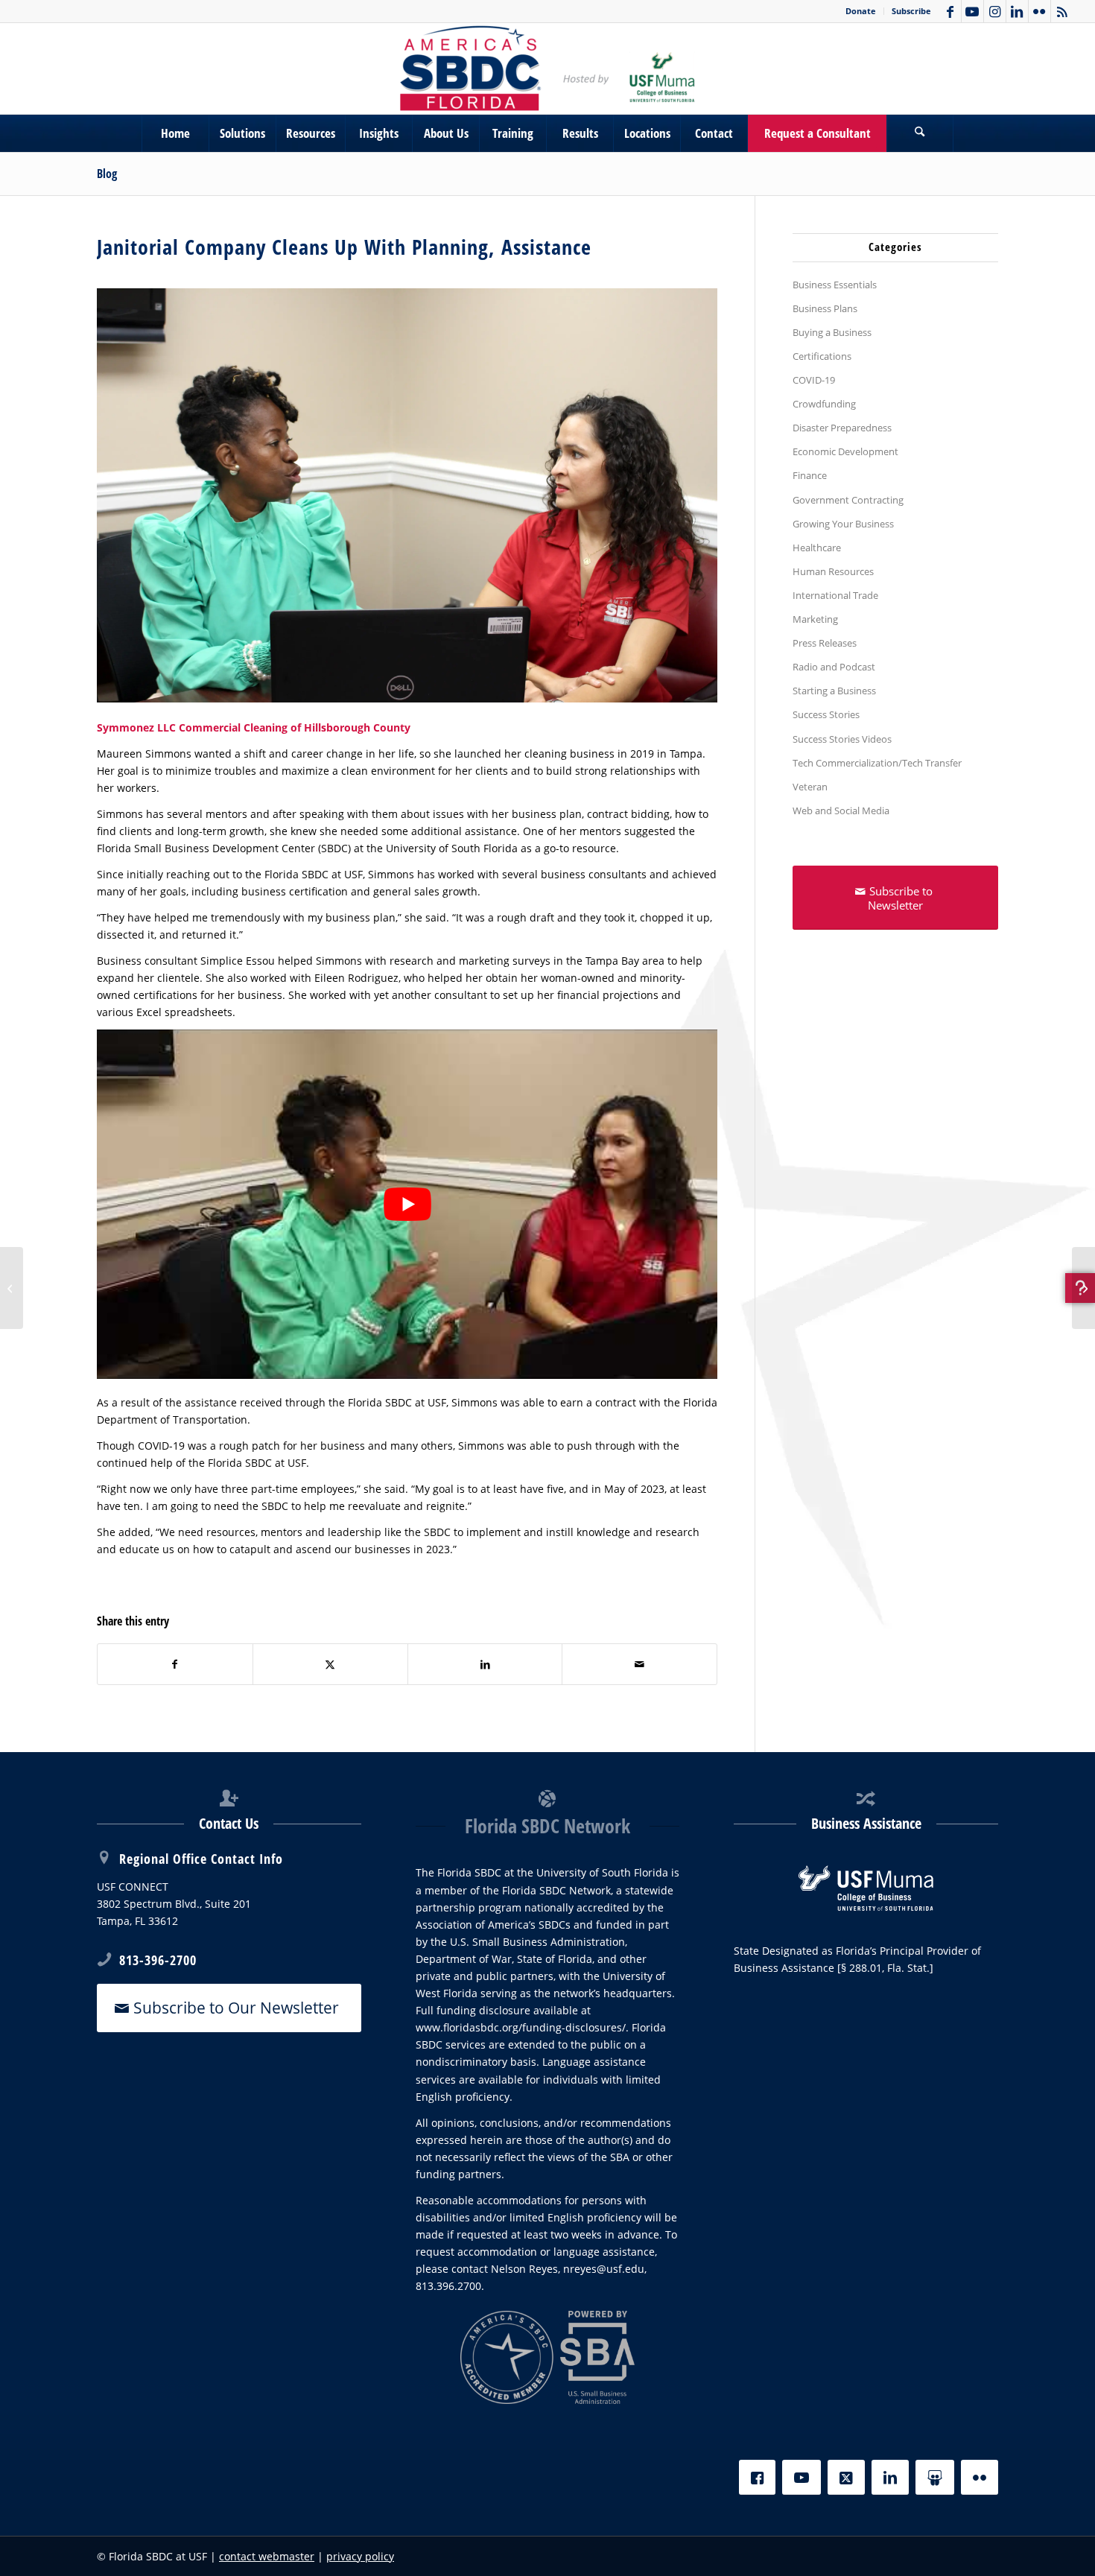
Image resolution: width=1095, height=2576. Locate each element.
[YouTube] (802, 2477)
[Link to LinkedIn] (1017, 11)
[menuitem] (861, 11)
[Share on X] (330, 1664)
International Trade (835, 595)
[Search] (920, 133)
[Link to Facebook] (950, 11)
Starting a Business (834, 691)
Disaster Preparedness (842, 428)
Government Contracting (848, 500)
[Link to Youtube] (972, 11)
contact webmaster (267, 2556)
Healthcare (817, 548)
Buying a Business (832, 332)
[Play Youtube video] (407, 1204)
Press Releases (825, 643)
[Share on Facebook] (175, 1664)
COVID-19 (814, 380)
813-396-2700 (158, 1960)
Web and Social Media (841, 810)
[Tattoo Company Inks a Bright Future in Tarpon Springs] (1083, 1288)
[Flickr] (980, 2477)
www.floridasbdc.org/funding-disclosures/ (521, 2027)
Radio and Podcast (834, 667)
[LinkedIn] (890, 2477)
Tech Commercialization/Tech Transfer (877, 763)
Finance (810, 475)
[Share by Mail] (639, 1664)
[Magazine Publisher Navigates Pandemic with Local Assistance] (12, 1288)
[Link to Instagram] (995, 11)
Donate (861, 11)
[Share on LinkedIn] (485, 1664)
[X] (846, 2477)
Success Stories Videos (842, 739)
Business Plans (825, 308)
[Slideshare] (935, 2477)
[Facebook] (757, 2477)
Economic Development (845, 451)
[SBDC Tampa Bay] (547, 69)
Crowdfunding (824, 404)
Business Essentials (835, 285)
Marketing (815, 619)
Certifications (822, 356)
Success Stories (826, 714)
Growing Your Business (843, 524)
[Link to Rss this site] (1062, 11)
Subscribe (911, 11)
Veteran (810, 787)
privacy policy (360, 2556)
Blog (107, 174)
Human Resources (833, 571)
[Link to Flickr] (1040, 11)
